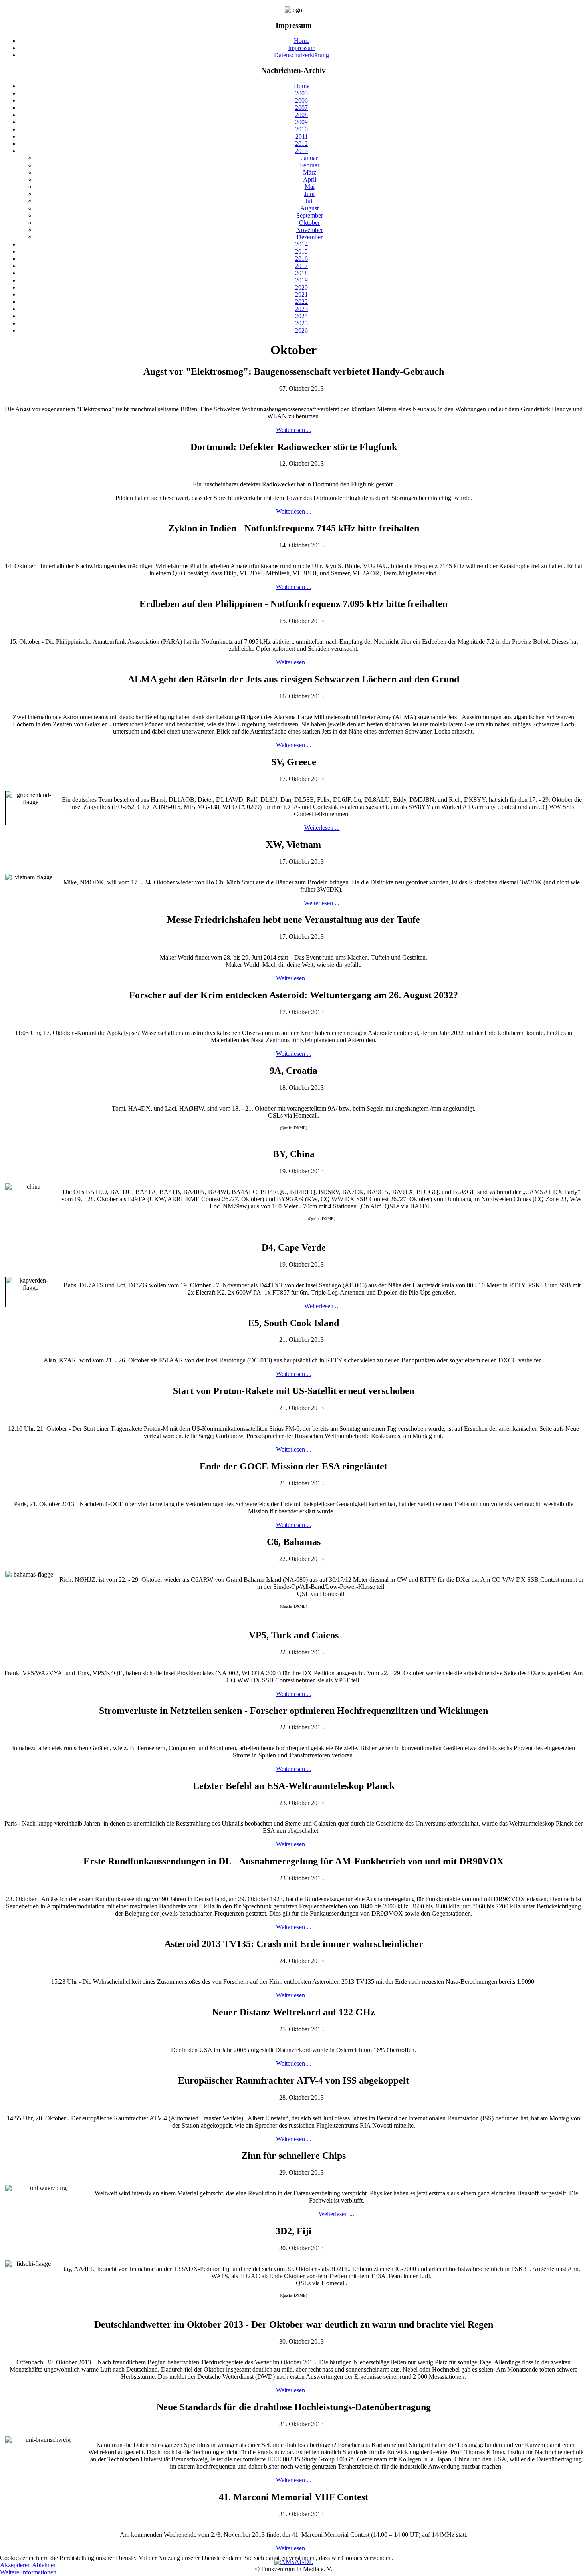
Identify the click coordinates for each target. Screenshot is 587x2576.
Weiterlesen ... (294, 430)
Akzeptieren (15, 2565)
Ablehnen (44, 2565)
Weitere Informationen (28, 2572)
